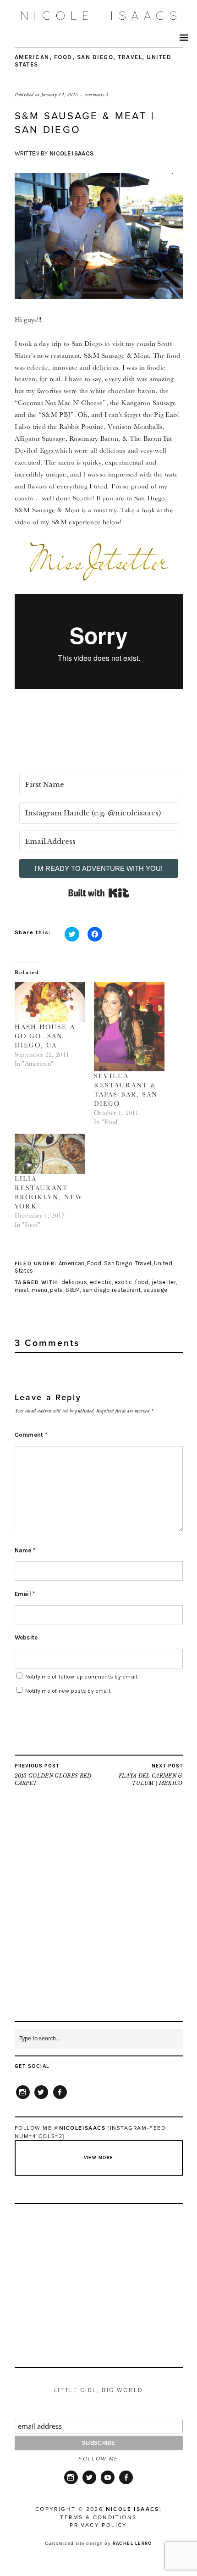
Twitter (41, 2099)
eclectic (101, 1282)
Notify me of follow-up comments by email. (82, 1677)
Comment (31, 1435)
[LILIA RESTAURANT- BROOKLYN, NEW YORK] (50, 1154)
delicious (74, 1282)
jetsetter (164, 1282)
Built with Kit (99, 893)
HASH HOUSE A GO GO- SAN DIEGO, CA (45, 1036)
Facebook (60, 2099)
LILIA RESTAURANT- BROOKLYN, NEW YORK (49, 1192)
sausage (155, 1290)
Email (25, 1594)
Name (25, 1550)
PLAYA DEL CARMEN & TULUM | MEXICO (151, 1775)
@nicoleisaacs (80, 2128)
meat (22, 1290)
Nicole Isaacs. (134, 2509)
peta (56, 1290)
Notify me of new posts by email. (68, 1691)
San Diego (95, 57)
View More (99, 2158)
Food (63, 57)
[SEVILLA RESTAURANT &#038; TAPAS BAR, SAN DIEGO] (129, 1027)
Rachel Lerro (132, 2543)
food (142, 1282)
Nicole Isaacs (71, 153)
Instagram (23, 2099)
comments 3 (96, 94)
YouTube (108, 2483)
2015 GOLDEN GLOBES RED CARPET (53, 1775)
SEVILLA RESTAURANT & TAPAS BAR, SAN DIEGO (126, 1090)
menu (39, 1290)
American (32, 57)
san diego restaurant (112, 1290)
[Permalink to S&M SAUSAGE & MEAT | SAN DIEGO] (99, 296)
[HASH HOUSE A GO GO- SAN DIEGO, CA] (50, 1002)
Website (26, 1637)
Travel (130, 57)
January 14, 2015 (60, 94)
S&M (73, 1290)
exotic (123, 1282)
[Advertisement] (98, 1922)
